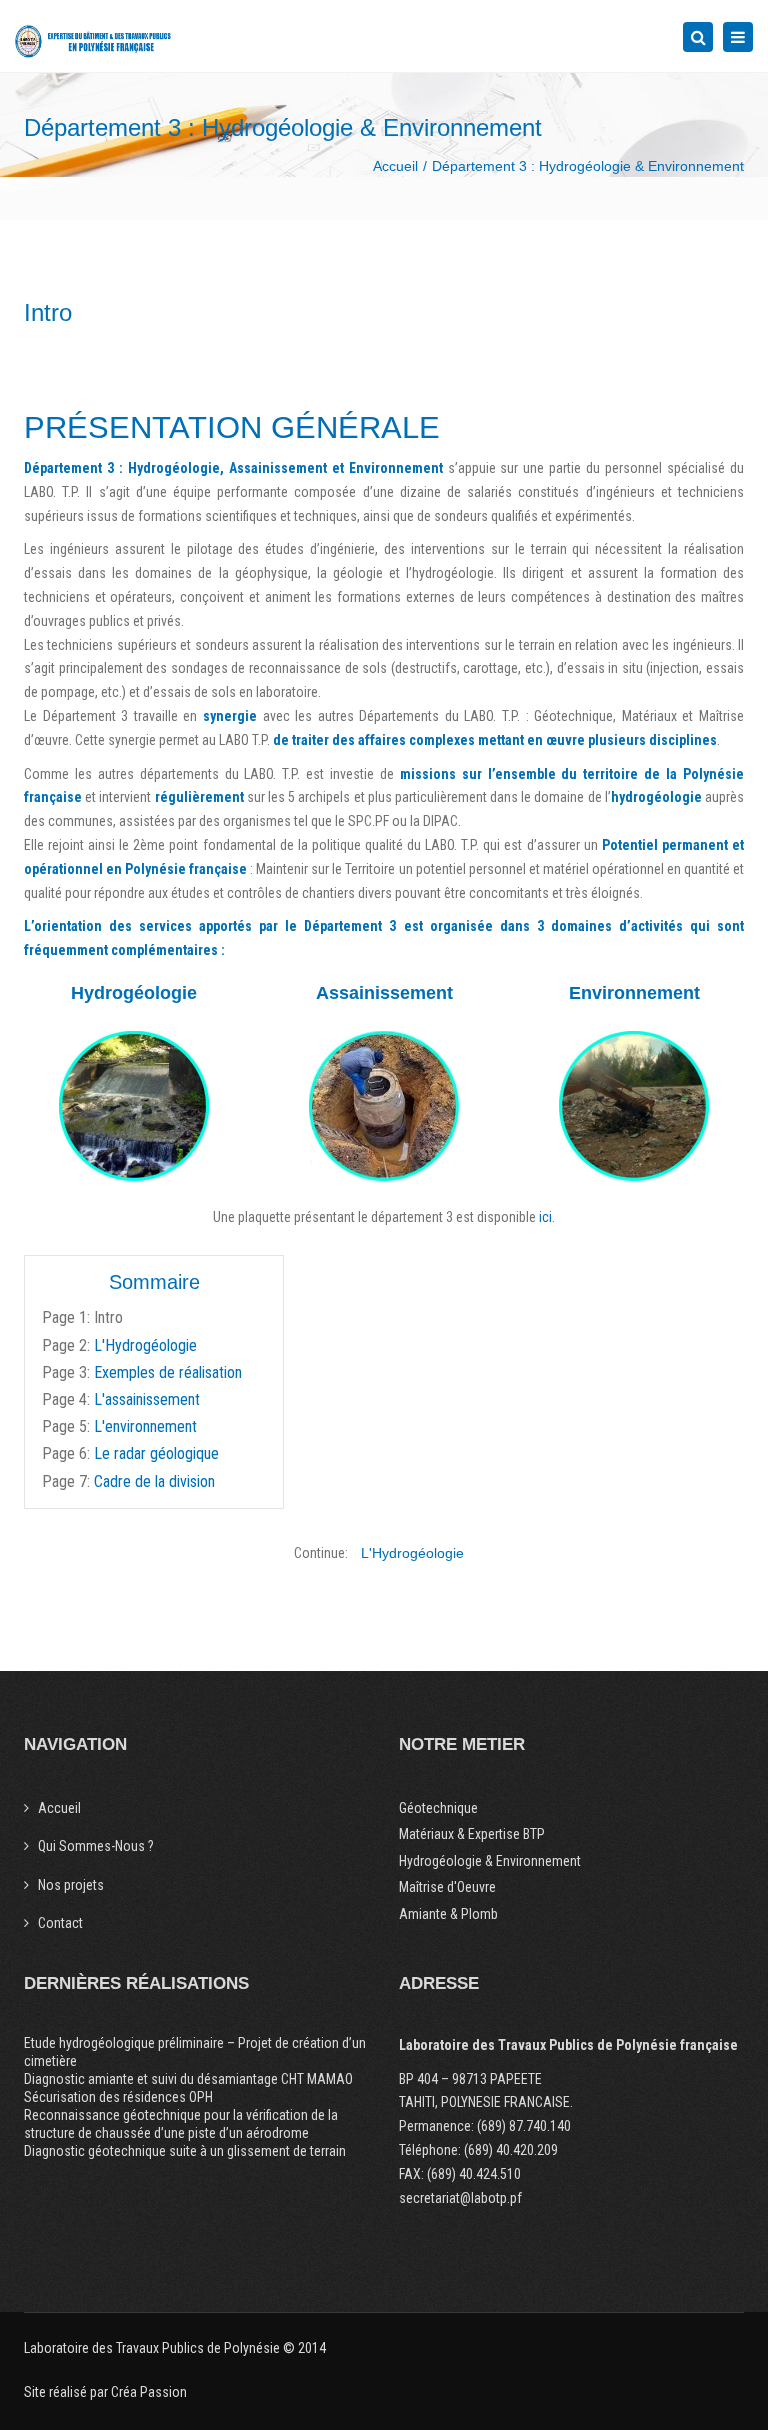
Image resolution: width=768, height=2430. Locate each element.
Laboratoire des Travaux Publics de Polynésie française (568, 2045)
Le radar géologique (156, 1453)
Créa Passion (149, 2392)
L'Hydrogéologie (145, 1345)
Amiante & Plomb (448, 1914)
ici (545, 1217)
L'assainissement (147, 1399)
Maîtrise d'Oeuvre (447, 1887)
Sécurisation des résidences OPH (118, 2097)
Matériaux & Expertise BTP (472, 1834)
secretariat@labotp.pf (460, 2198)
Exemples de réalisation (168, 1372)
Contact (60, 1923)
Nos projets (71, 1885)
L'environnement (145, 1426)
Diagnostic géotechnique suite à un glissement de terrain (185, 2151)
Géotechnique (438, 1808)
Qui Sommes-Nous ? (96, 1846)
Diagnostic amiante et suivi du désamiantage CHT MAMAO (188, 2079)
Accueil (395, 166)
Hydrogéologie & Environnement (490, 1861)
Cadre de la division (154, 1481)
